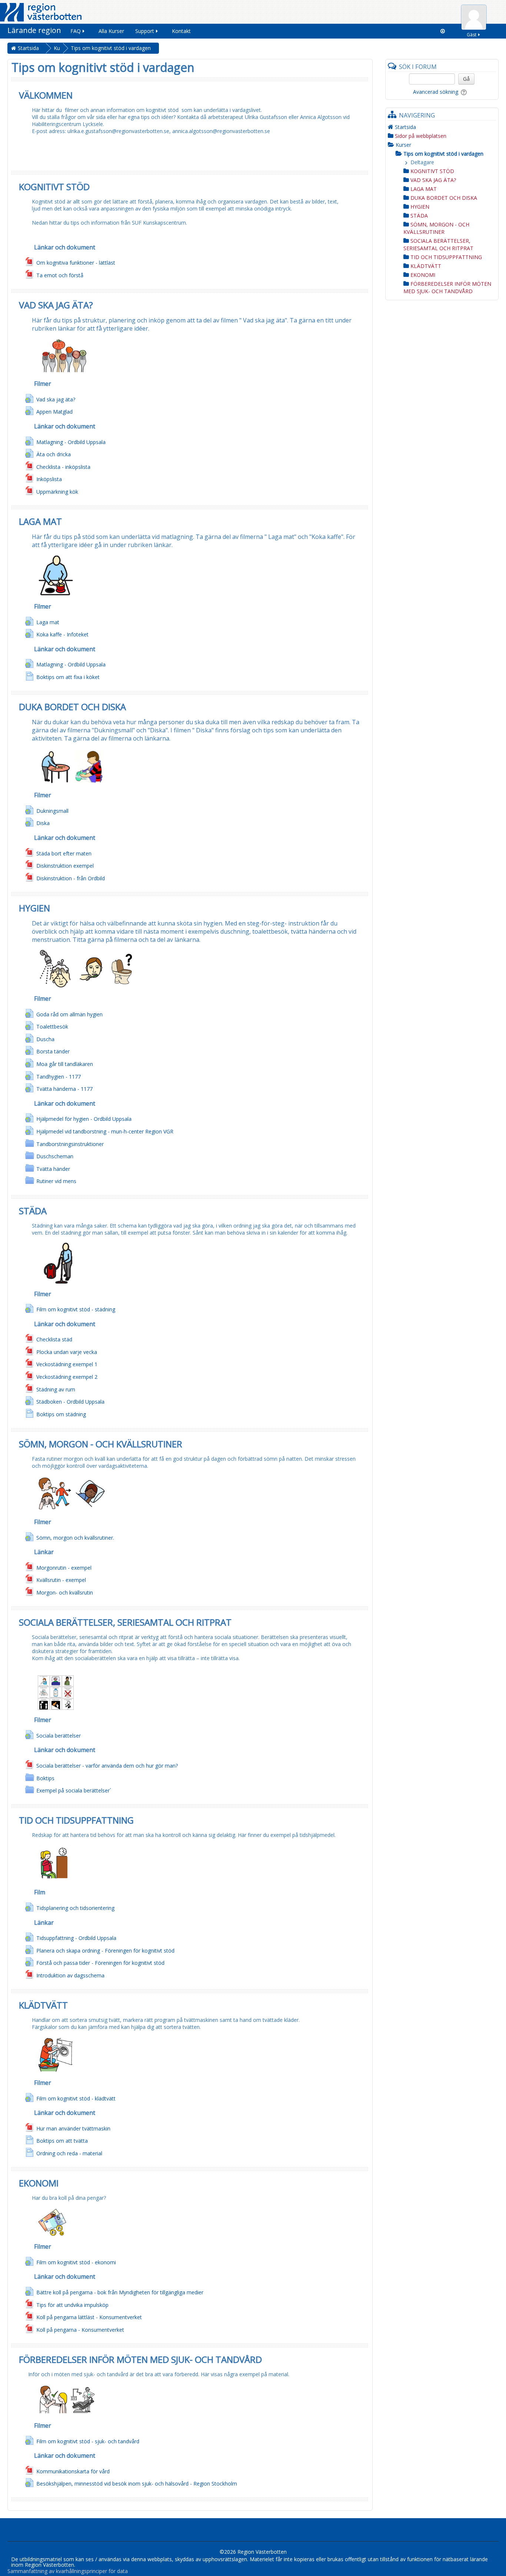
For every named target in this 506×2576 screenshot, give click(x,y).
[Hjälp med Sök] (465, 92)
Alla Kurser (111, 31)
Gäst (472, 35)
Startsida (405, 127)
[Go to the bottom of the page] (443, 31)
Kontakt (181, 31)
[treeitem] (442, 127)
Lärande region (34, 30)
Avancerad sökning (436, 92)
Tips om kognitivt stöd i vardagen (443, 154)
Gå (466, 79)
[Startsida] (41, 12)
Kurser (403, 145)
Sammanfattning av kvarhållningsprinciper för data (68, 2571)
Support (145, 31)
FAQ (76, 31)
